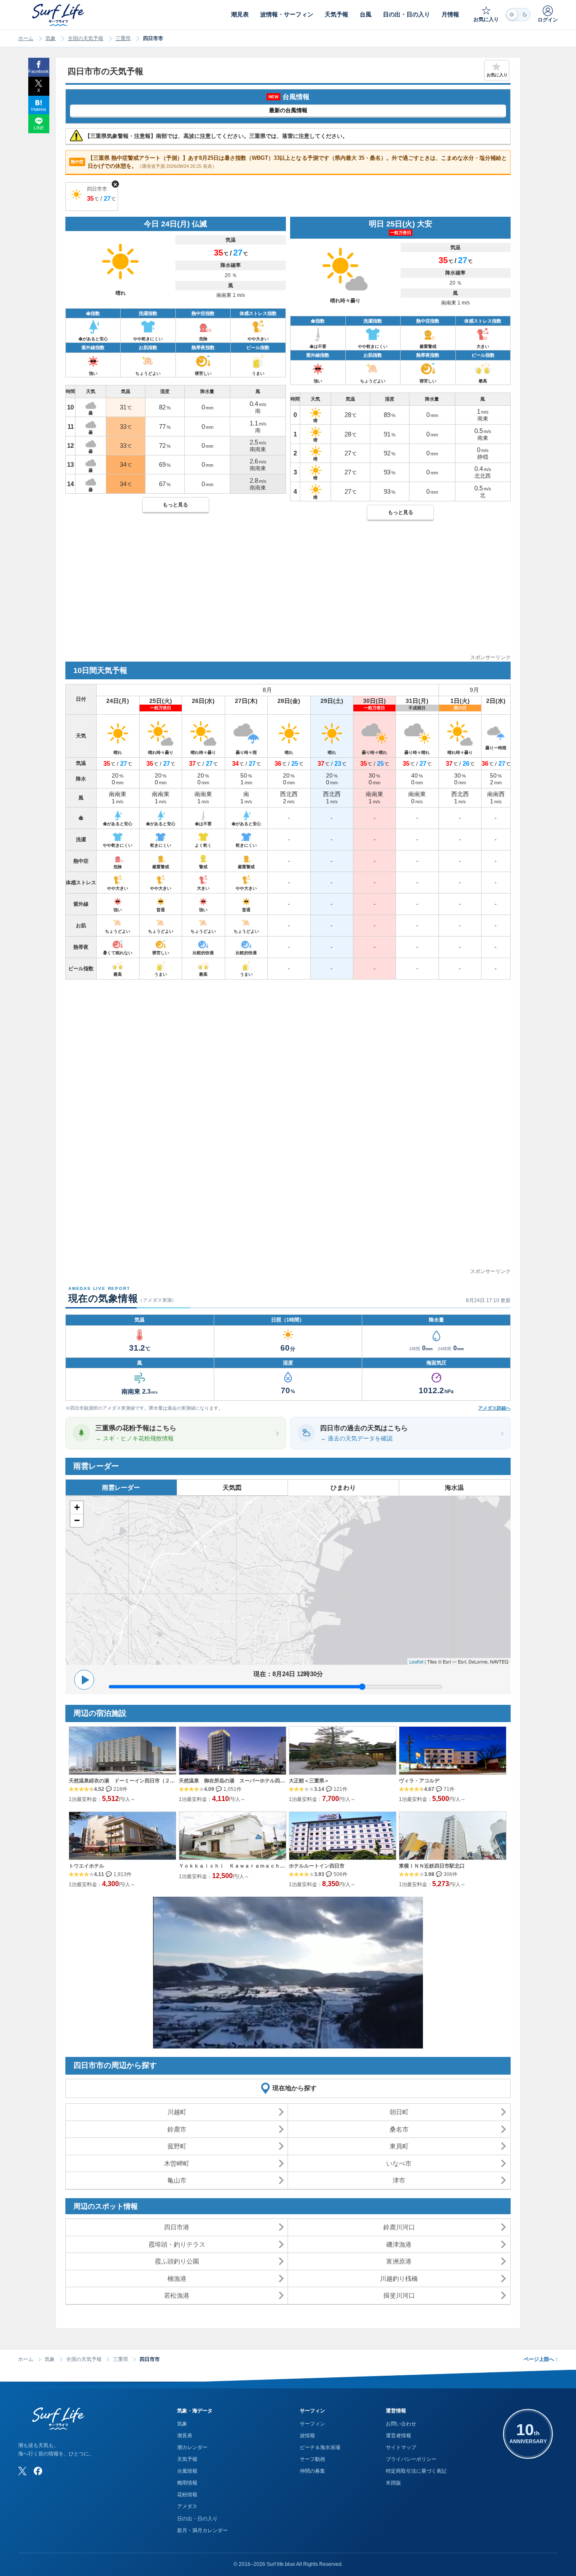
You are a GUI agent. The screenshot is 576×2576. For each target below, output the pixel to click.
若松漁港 (177, 2295)
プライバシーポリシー (411, 2459)
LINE (39, 128)
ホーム (26, 38)
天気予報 (187, 2459)
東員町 (399, 2146)
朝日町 (399, 2112)
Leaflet (416, 1661)
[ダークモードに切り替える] (518, 15)
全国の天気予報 (86, 38)
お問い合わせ (401, 2424)
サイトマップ (401, 2447)
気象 (51, 38)
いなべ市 (399, 2163)
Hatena (39, 109)
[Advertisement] (288, 594)
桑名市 (399, 2129)
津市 (399, 2180)
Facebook (39, 71)
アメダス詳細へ (494, 1408)
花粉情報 (187, 2495)
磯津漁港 (399, 2244)
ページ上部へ (541, 2359)
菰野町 (177, 2146)
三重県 (123, 38)
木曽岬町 (177, 2163)
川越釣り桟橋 (399, 2279)
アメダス (187, 2506)
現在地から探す (295, 2088)
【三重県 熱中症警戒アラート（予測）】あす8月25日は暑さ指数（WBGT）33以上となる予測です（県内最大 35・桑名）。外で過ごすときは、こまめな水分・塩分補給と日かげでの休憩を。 (289, 162)
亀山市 (177, 2180)
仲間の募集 (312, 2471)
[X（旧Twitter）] (22, 2471)
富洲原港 (399, 2261)
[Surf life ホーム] (59, 15)
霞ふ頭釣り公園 (177, 2261)
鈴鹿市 (177, 2129)
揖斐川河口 (399, 2295)
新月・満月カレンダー (202, 2530)
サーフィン (312, 2424)
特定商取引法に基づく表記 (416, 2471)
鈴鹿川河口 (399, 2227)
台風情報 (187, 2471)
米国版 (393, 2483)
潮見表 (185, 2436)
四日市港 (177, 2227)
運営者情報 (398, 2436)
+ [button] (77, 1507)
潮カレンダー (192, 2447)
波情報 (307, 2436)
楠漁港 (177, 2279)
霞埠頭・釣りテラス (177, 2244)
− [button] (77, 1520)
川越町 (177, 2112)
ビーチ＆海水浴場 (320, 2447)
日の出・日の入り (197, 2519)
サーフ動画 (312, 2459)
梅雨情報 (187, 2483)
